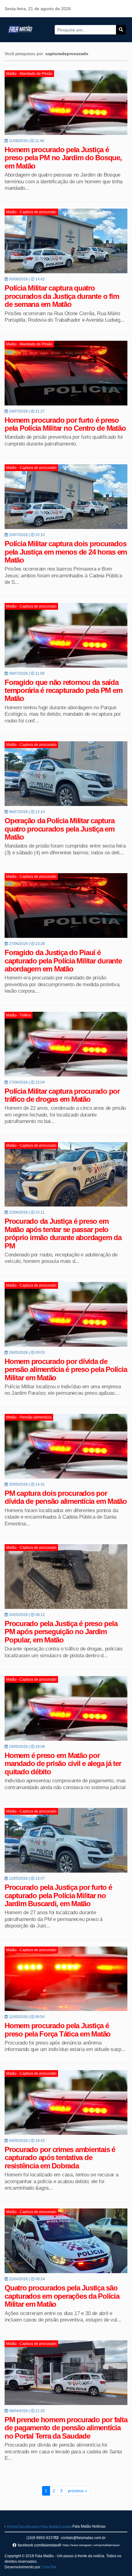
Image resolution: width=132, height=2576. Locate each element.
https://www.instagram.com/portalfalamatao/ (91, 2545)
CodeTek (49, 2567)
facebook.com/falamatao (38, 2545)
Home (12, 2527)
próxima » (78, 2491)
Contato (66, 2527)
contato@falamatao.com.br (83, 2538)
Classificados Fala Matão (38, 2527)
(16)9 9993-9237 (41, 2538)
